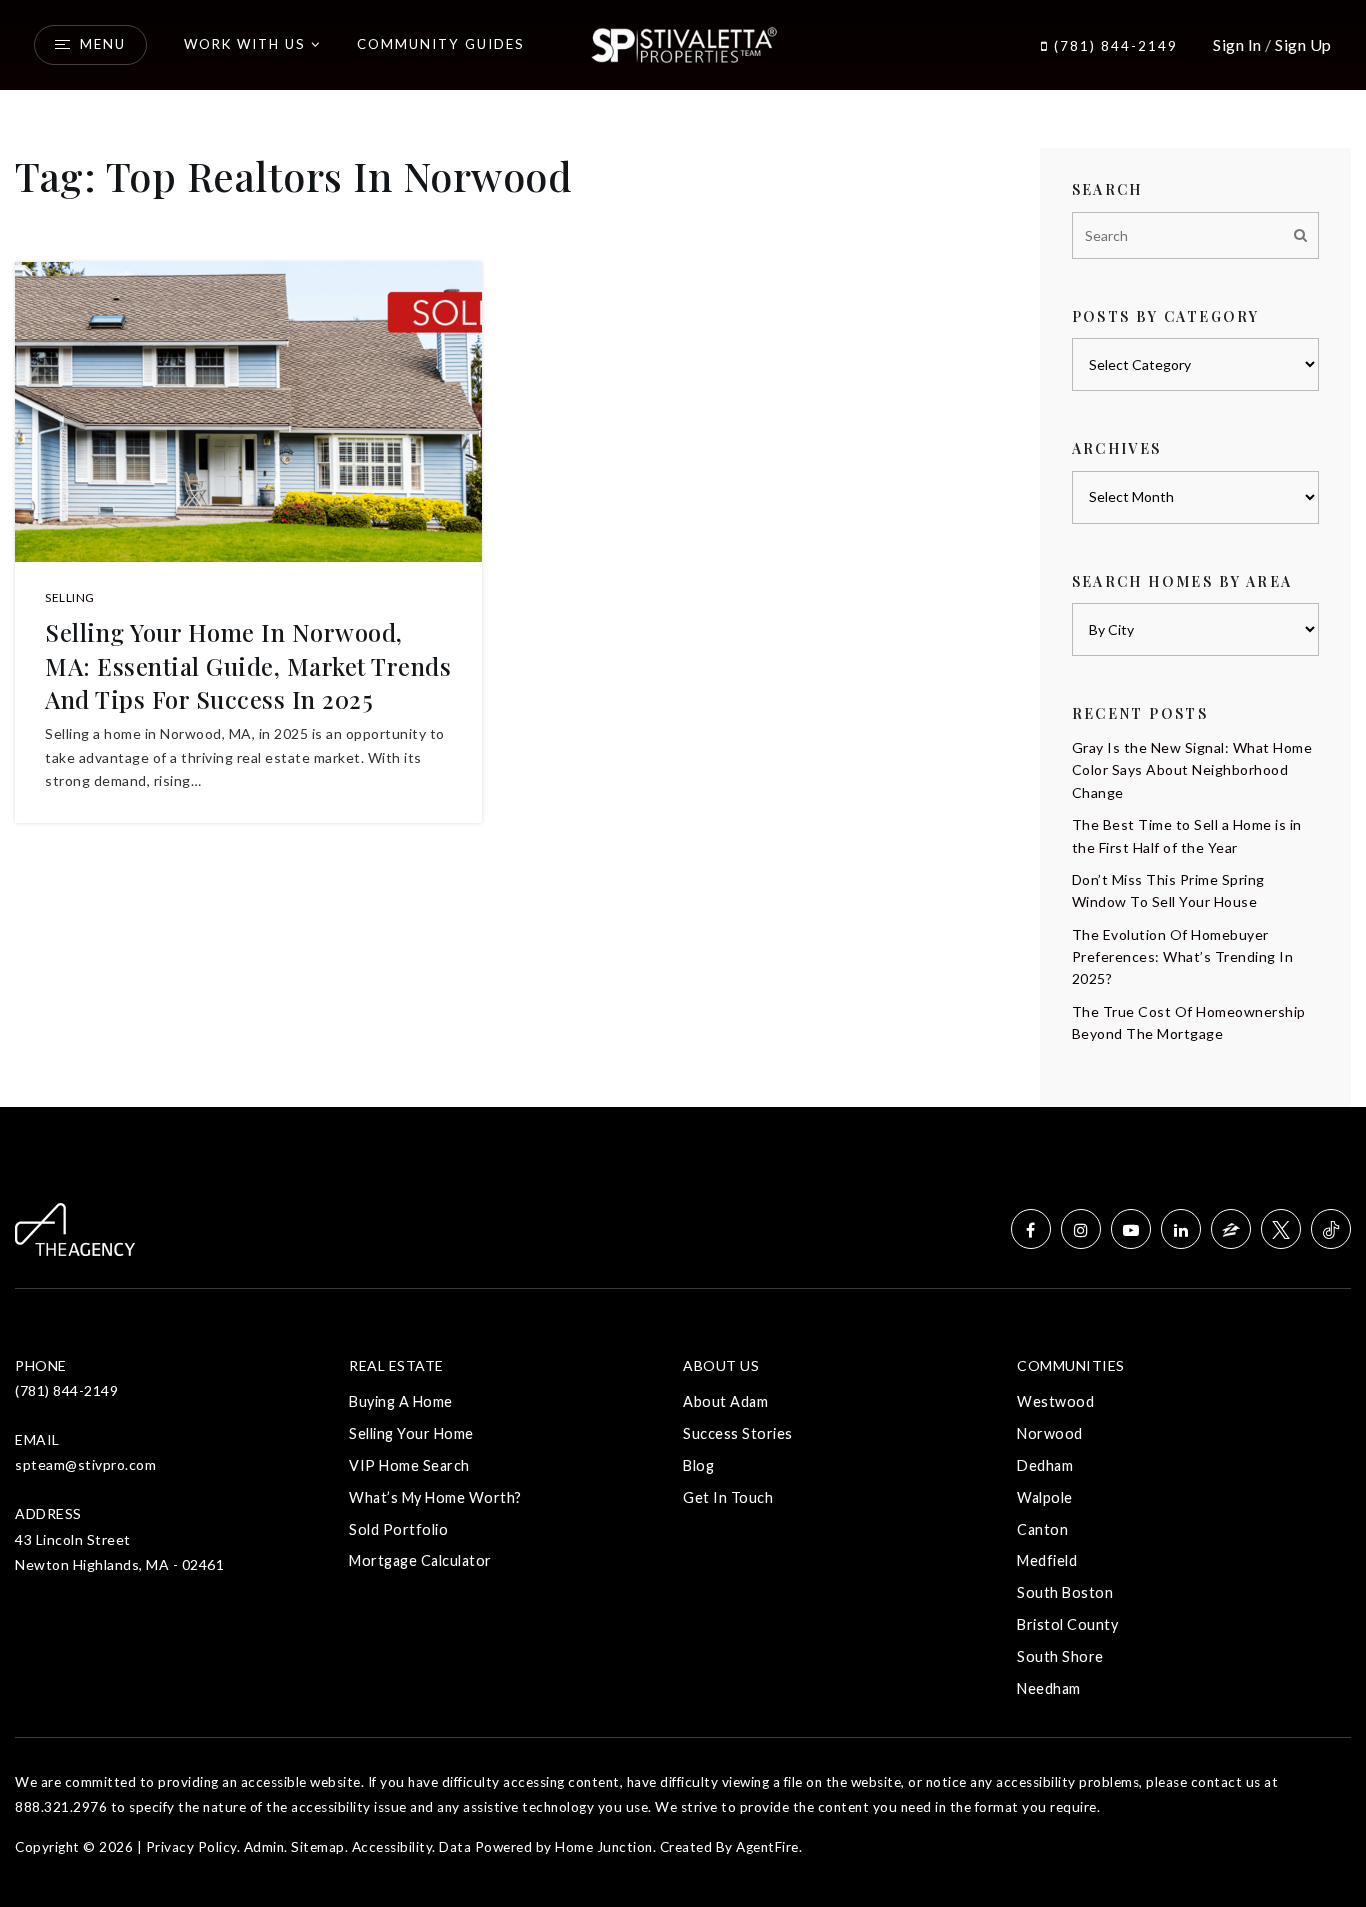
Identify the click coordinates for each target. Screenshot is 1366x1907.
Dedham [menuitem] (1045, 1465)
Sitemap (318, 1847)
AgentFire (767, 1847)
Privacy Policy (191, 1847)
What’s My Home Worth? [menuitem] (435, 1497)
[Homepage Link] (683, 42)
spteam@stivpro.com (85, 1464)
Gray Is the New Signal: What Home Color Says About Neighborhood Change (1192, 770)
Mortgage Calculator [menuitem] (420, 1560)
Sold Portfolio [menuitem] (398, 1529)
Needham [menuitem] (1049, 1688)
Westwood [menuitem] (1055, 1401)
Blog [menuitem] (698, 1465)
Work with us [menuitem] (245, 44)
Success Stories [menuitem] (738, 1433)
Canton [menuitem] (1042, 1529)
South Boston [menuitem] (1065, 1592)
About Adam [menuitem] (725, 1401)
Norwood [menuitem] (1050, 1433)
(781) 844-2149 (1113, 46)
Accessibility (392, 1847)
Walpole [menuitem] (1045, 1497)
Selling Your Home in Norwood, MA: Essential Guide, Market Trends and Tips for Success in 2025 (248, 665)
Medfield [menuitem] (1047, 1560)
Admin (264, 1847)
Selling (70, 597)
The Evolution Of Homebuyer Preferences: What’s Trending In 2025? (1183, 957)
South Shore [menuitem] (1060, 1656)
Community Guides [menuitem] (441, 44)
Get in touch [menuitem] (728, 1497)
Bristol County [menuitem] (1067, 1624)
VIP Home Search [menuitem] (409, 1465)
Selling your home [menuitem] (411, 1433)
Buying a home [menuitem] (401, 1401)
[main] (683, 553)
